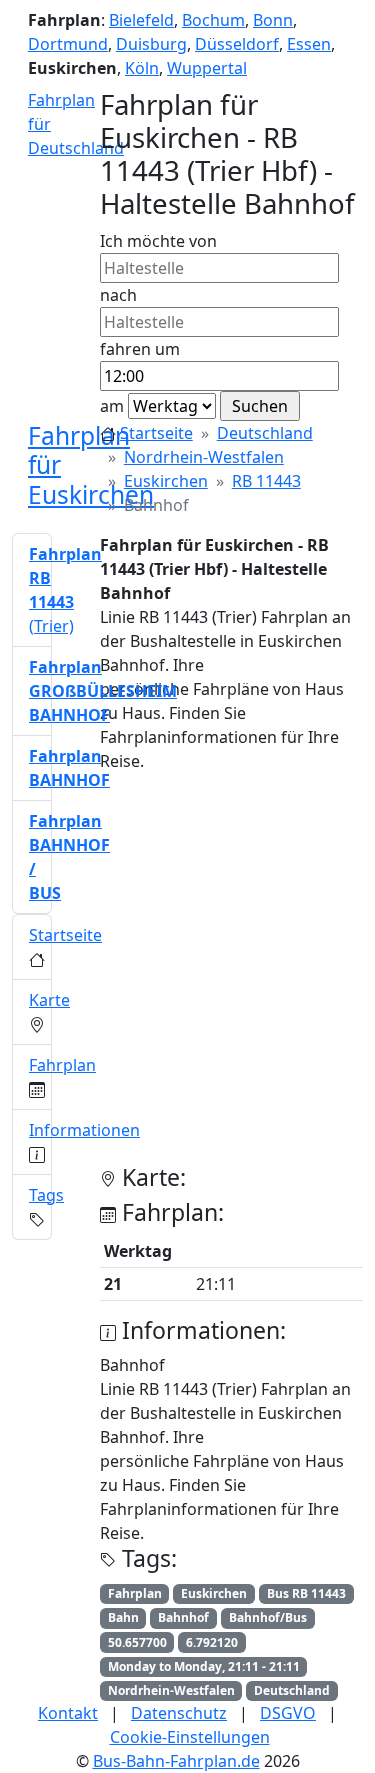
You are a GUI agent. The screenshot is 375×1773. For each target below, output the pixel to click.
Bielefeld (141, 20)
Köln (142, 68)
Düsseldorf (237, 44)
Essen (309, 44)
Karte (49, 1000)
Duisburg (151, 44)
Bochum (213, 20)
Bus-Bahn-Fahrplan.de (176, 1761)
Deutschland (265, 433)
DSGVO (288, 1713)
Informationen (84, 1130)
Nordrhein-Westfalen (204, 457)
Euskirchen (166, 481)
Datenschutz (179, 1713)
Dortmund (68, 44)
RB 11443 (266, 481)
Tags (46, 1195)
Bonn (273, 20)
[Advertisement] (187, 976)
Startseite (156, 433)
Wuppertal (207, 68)
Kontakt (68, 1713)
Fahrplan (62, 1065)
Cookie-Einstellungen (190, 1737)
